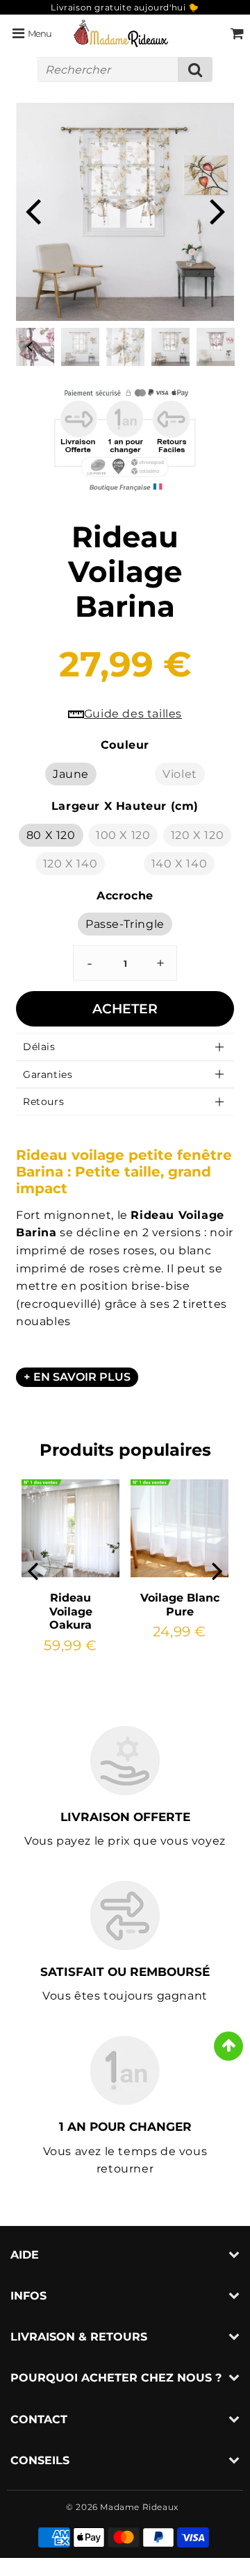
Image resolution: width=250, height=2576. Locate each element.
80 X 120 (51, 835)
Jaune (71, 774)
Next (217, 210)
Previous (33, 210)
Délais (39, 1047)
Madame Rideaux (139, 2507)
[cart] (237, 33)
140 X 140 (179, 864)
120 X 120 (197, 835)
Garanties (48, 1074)
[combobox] (125, 69)
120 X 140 (70, 864)
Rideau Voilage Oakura (71, 1611)
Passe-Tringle (125, 924)
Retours (43, 1102)
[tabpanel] (170, 347)
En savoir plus (82, 1377)
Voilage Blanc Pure (180, 1604)
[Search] (195, 69)
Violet (180, 774)
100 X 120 (123, 835)
